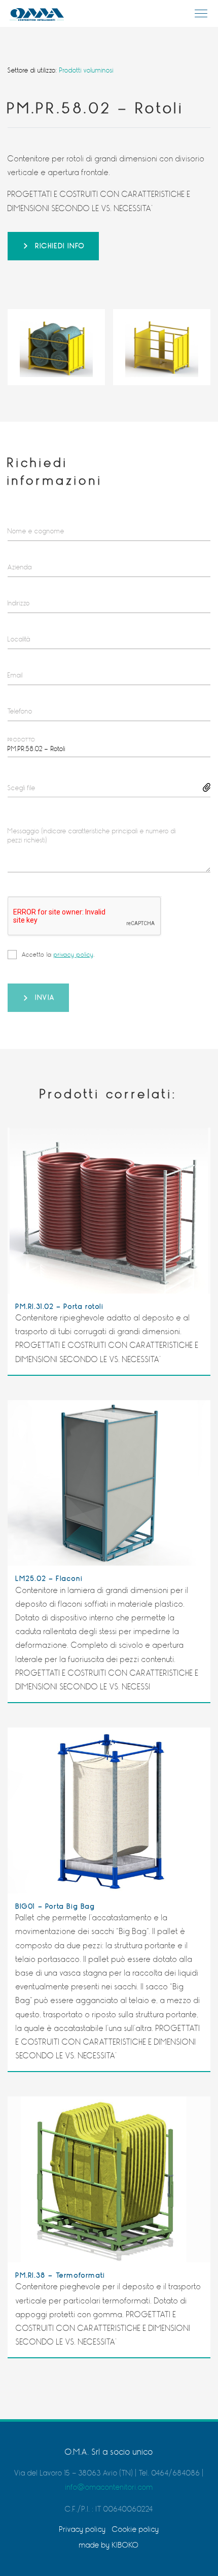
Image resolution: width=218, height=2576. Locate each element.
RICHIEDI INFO (60, 246)
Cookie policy (136, 2530)
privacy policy (74, 955)
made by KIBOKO (109, 2545)
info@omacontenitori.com (109, 2487)
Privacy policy (83, 2530)
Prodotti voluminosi (86, 70)
